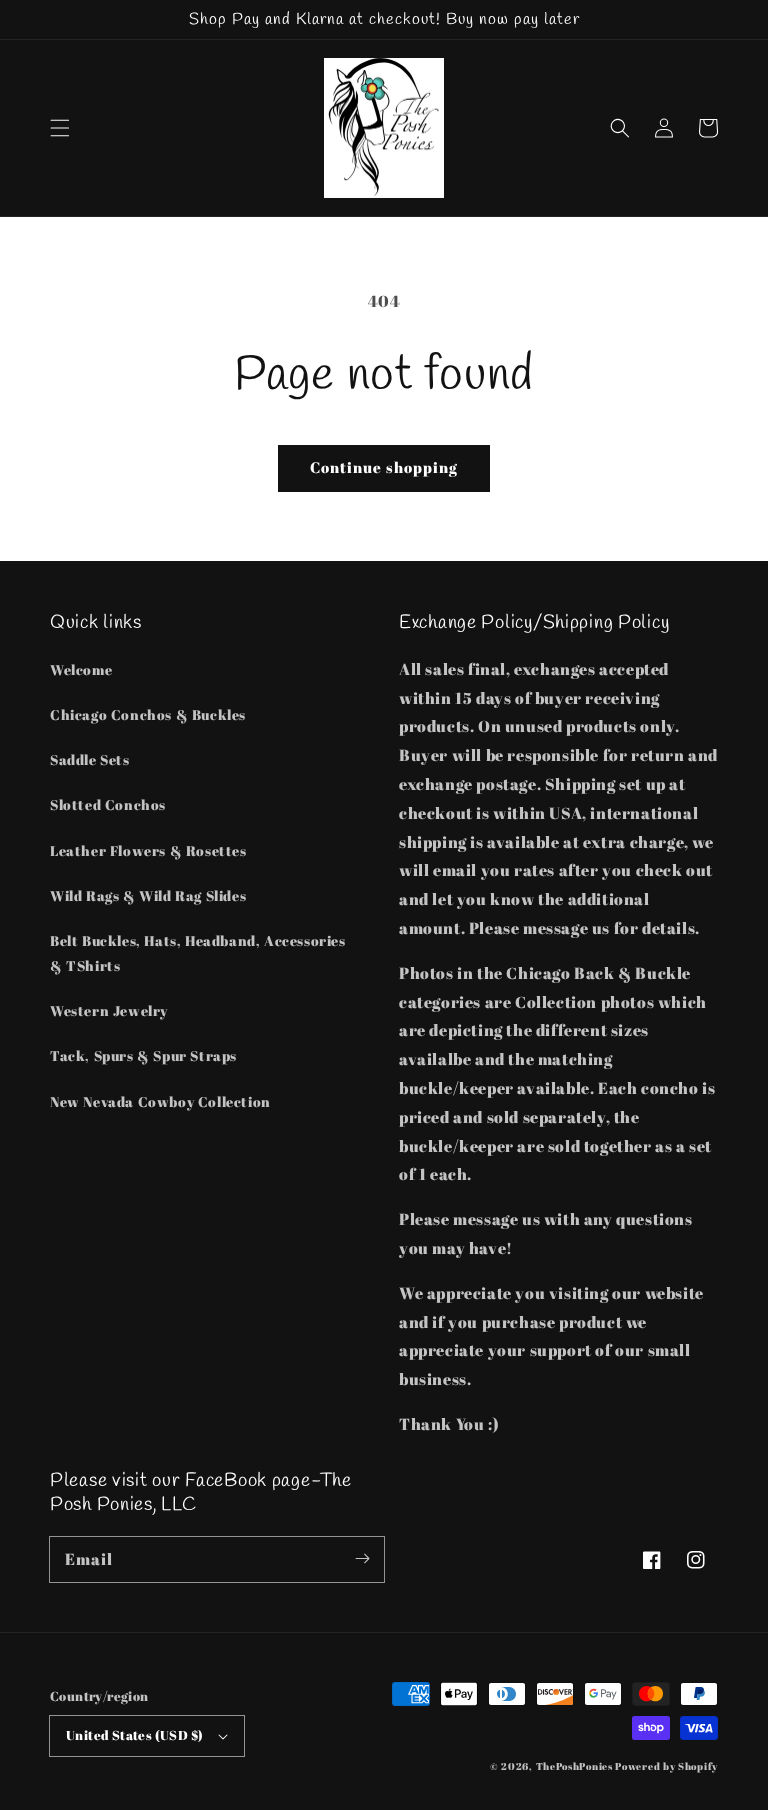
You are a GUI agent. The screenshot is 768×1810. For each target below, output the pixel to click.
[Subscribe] (362, 1559)
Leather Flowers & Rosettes (148, 850)
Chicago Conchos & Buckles (148, 714)
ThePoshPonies (574, 1766)
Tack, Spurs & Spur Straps (143, 1055)
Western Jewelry (109, 1010)
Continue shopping (384, 467)
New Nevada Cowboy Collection (160, 1101)
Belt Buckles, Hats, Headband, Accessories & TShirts (198, 953)
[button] (60, 128)
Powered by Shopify (666, 1766)
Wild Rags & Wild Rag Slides (148, 895)
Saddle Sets (90, 759)
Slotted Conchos (108, 804)
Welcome (81, 669)
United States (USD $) (134, 1735)
